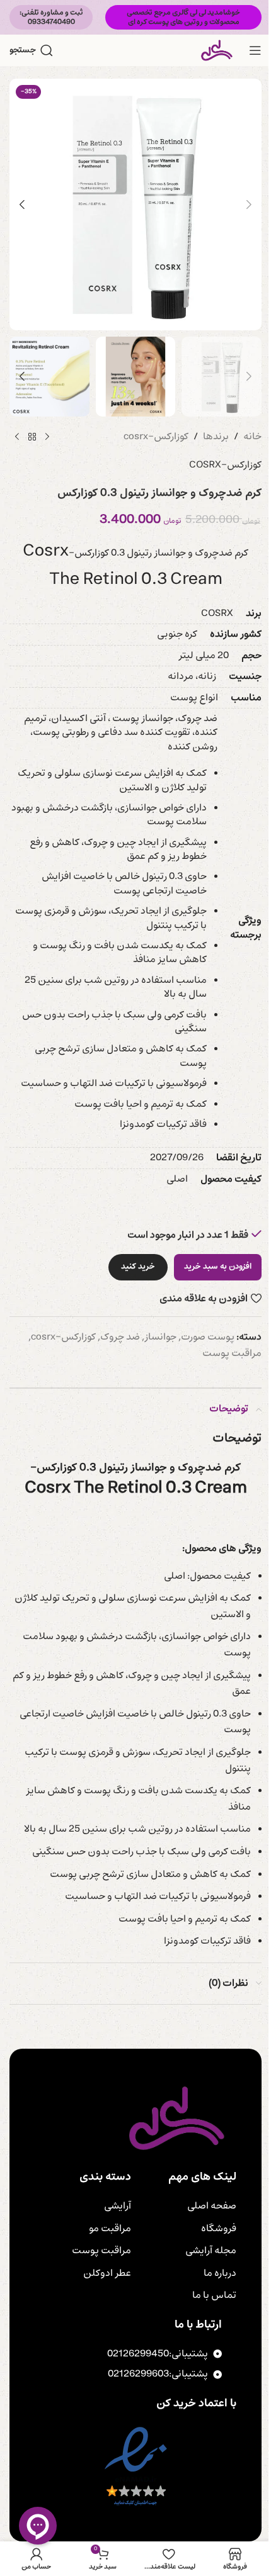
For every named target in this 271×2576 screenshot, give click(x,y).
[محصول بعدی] (17, 437)
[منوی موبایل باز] (255, 50)
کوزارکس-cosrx (156, 437)
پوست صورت (208, 1337)
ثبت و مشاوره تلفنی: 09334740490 (51, 17)
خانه (252, 437)
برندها (216, 437)
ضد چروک (120, 1337)
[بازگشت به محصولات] (32, 437)
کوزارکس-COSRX (225, 465)
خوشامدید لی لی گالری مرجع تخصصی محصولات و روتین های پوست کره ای (183, 17)
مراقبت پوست (232, 1353)
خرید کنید (138, 1267)
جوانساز (160, 1337)
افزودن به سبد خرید (218, 1267)
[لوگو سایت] (217, 50)
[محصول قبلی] (47, 437)
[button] (249, 204)
